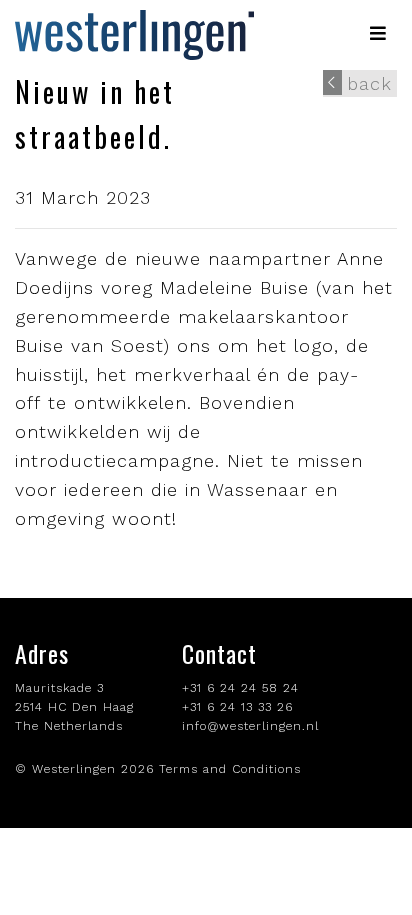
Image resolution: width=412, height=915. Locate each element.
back (369, 83)
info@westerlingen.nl (250, 726)
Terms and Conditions (230, 769)
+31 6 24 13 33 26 (237, 707)
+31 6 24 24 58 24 (240, 688)
